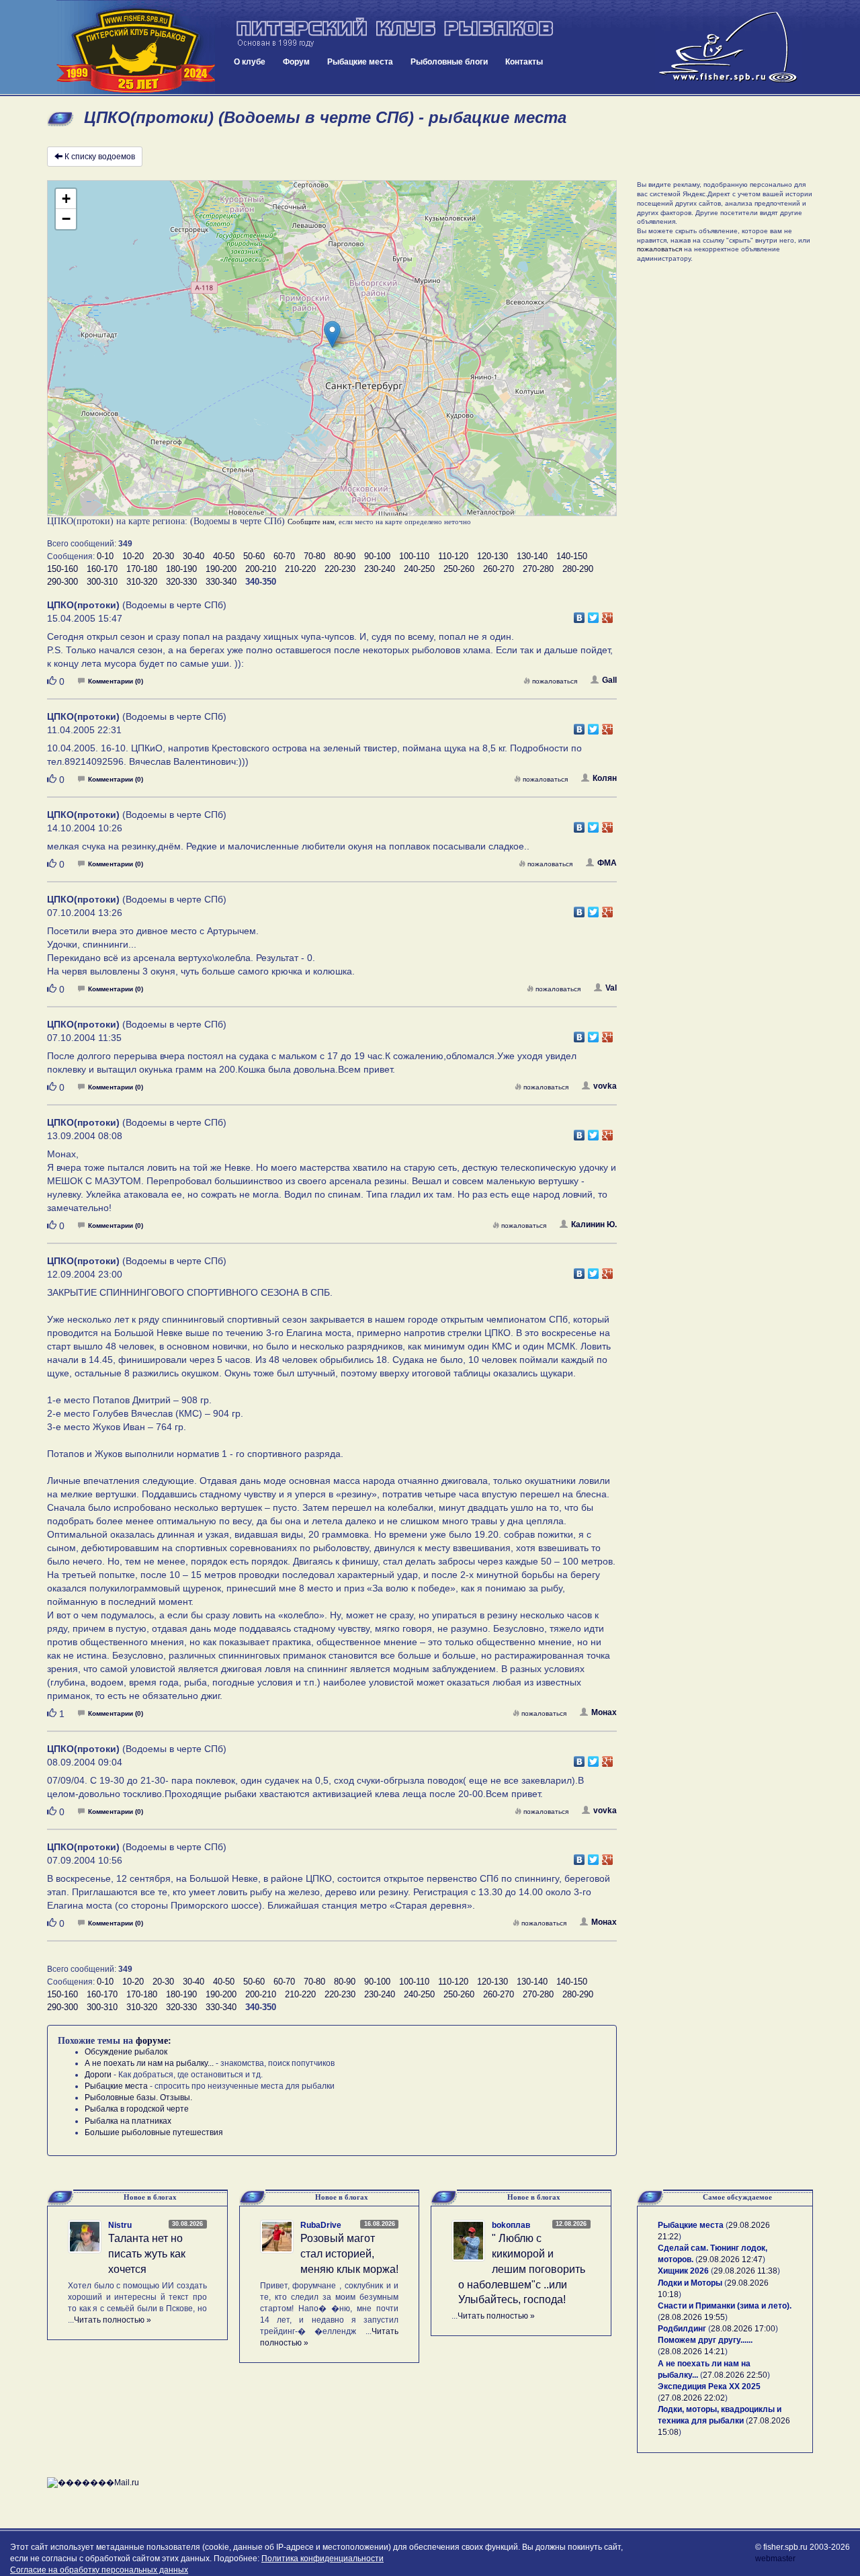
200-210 (261, 569)
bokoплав (511, 2225)
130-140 (532, 556)
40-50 (224, 556)
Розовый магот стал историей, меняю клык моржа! (349, 2254)
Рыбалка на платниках (128, 2121)
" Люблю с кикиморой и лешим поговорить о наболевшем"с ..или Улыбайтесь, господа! (522, 2269)
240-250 (419, 569)
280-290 (578, 569)
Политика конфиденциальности (322, 2559)
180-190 (181, 569)
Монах (604, 1712)
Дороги (98, 2075)
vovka (605, 1086)
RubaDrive (321, 2225)
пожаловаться (555, 681)
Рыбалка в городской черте (137, 2109)
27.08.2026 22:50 (735, 2375)
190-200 (221, 569)
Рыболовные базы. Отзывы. (138, 2097)
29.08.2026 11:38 (745, 2271)
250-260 (459, 569)
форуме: (154, 2041)
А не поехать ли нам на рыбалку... (149, 2063)
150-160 (62, 569)
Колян (605, 778)
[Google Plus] (608, 614)
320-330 (181, 582)
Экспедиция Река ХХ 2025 (709, 2386)
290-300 (62, 582)
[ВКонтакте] (579, 614)
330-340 (221, 582)
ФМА (607, 863)
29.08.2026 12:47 (730, 2259)
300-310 (102, 582)
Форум (296, 62)
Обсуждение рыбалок (126, 2052)
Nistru (120, 2225)
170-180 (142, 569)
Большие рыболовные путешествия (154, 2132)
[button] (332, 334)
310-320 (142, 582)
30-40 (193, 556)
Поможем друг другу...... (705, 2340)
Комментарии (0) (116, 681)
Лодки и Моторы (690, 2283)
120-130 (492, 556)
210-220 (300, 569)
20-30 (163, 556)
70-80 (314, 556)
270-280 (538, 569)
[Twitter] (594, 614)
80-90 (345, 556)
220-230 (340, 569)
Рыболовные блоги (449, 62)
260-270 (499, 569)
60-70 (284, 556)
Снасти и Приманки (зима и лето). (725, 2306)
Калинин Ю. (594, 1224)
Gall (609, 680)
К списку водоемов (100, 157)
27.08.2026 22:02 (693, 2398)
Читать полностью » (113, 2320)
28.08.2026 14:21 (693, 2352)
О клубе (250, 62)
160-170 (102, 569)
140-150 (572, 556)
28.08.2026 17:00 (743, 2329)
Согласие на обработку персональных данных (99, 2570)
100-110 (414, 556)
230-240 (380, 569)
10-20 (133, 556)
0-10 (105, 556)
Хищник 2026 (683, 2271)
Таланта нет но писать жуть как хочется (147, 2254)
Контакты (524, 62)
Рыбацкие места (360, 62)
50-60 (254, 556)
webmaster (775, 2559)
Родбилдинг (682, 2329)
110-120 (453, 556)
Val (611, 988)
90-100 (377, 556)
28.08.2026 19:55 (693, 2317)
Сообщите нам (311, 522)
